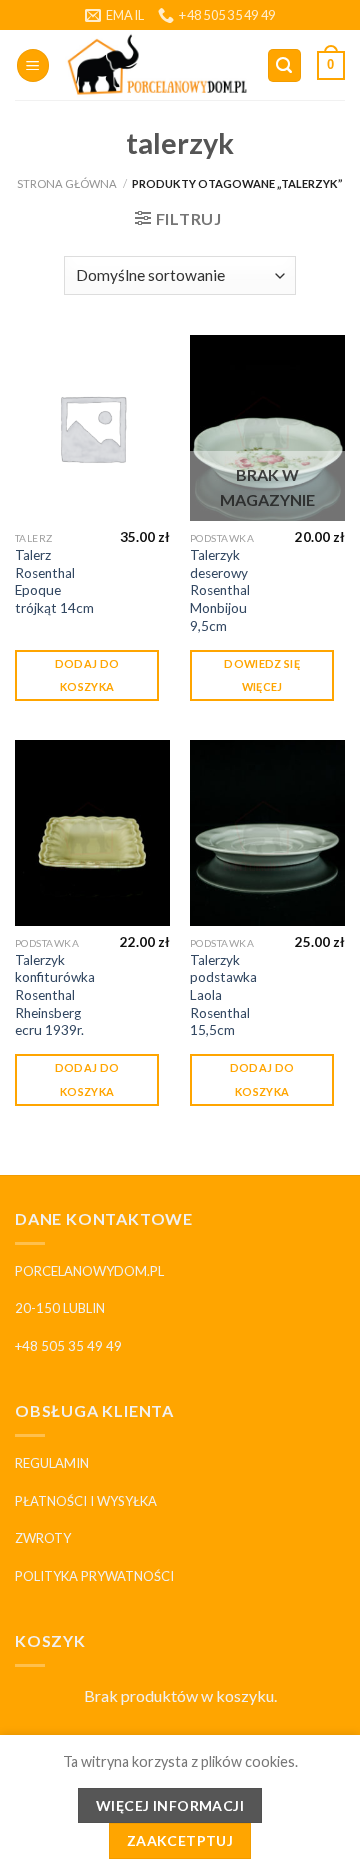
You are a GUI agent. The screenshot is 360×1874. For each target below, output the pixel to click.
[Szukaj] (285, 65)
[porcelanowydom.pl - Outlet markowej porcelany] (158, 66)
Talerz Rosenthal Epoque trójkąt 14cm (54, 581)
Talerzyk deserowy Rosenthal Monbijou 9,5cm (220, 590)
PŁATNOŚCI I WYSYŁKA (86, 1501)
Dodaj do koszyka (87, 675)
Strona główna (67, 183)
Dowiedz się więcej (262, 675)
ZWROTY (43, 1538)
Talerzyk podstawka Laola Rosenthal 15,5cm (223, 995)
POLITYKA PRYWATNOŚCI (94, 1576)
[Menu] (33, 65)
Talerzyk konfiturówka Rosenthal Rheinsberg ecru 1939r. (55, 995)
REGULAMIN (52, 1463)
